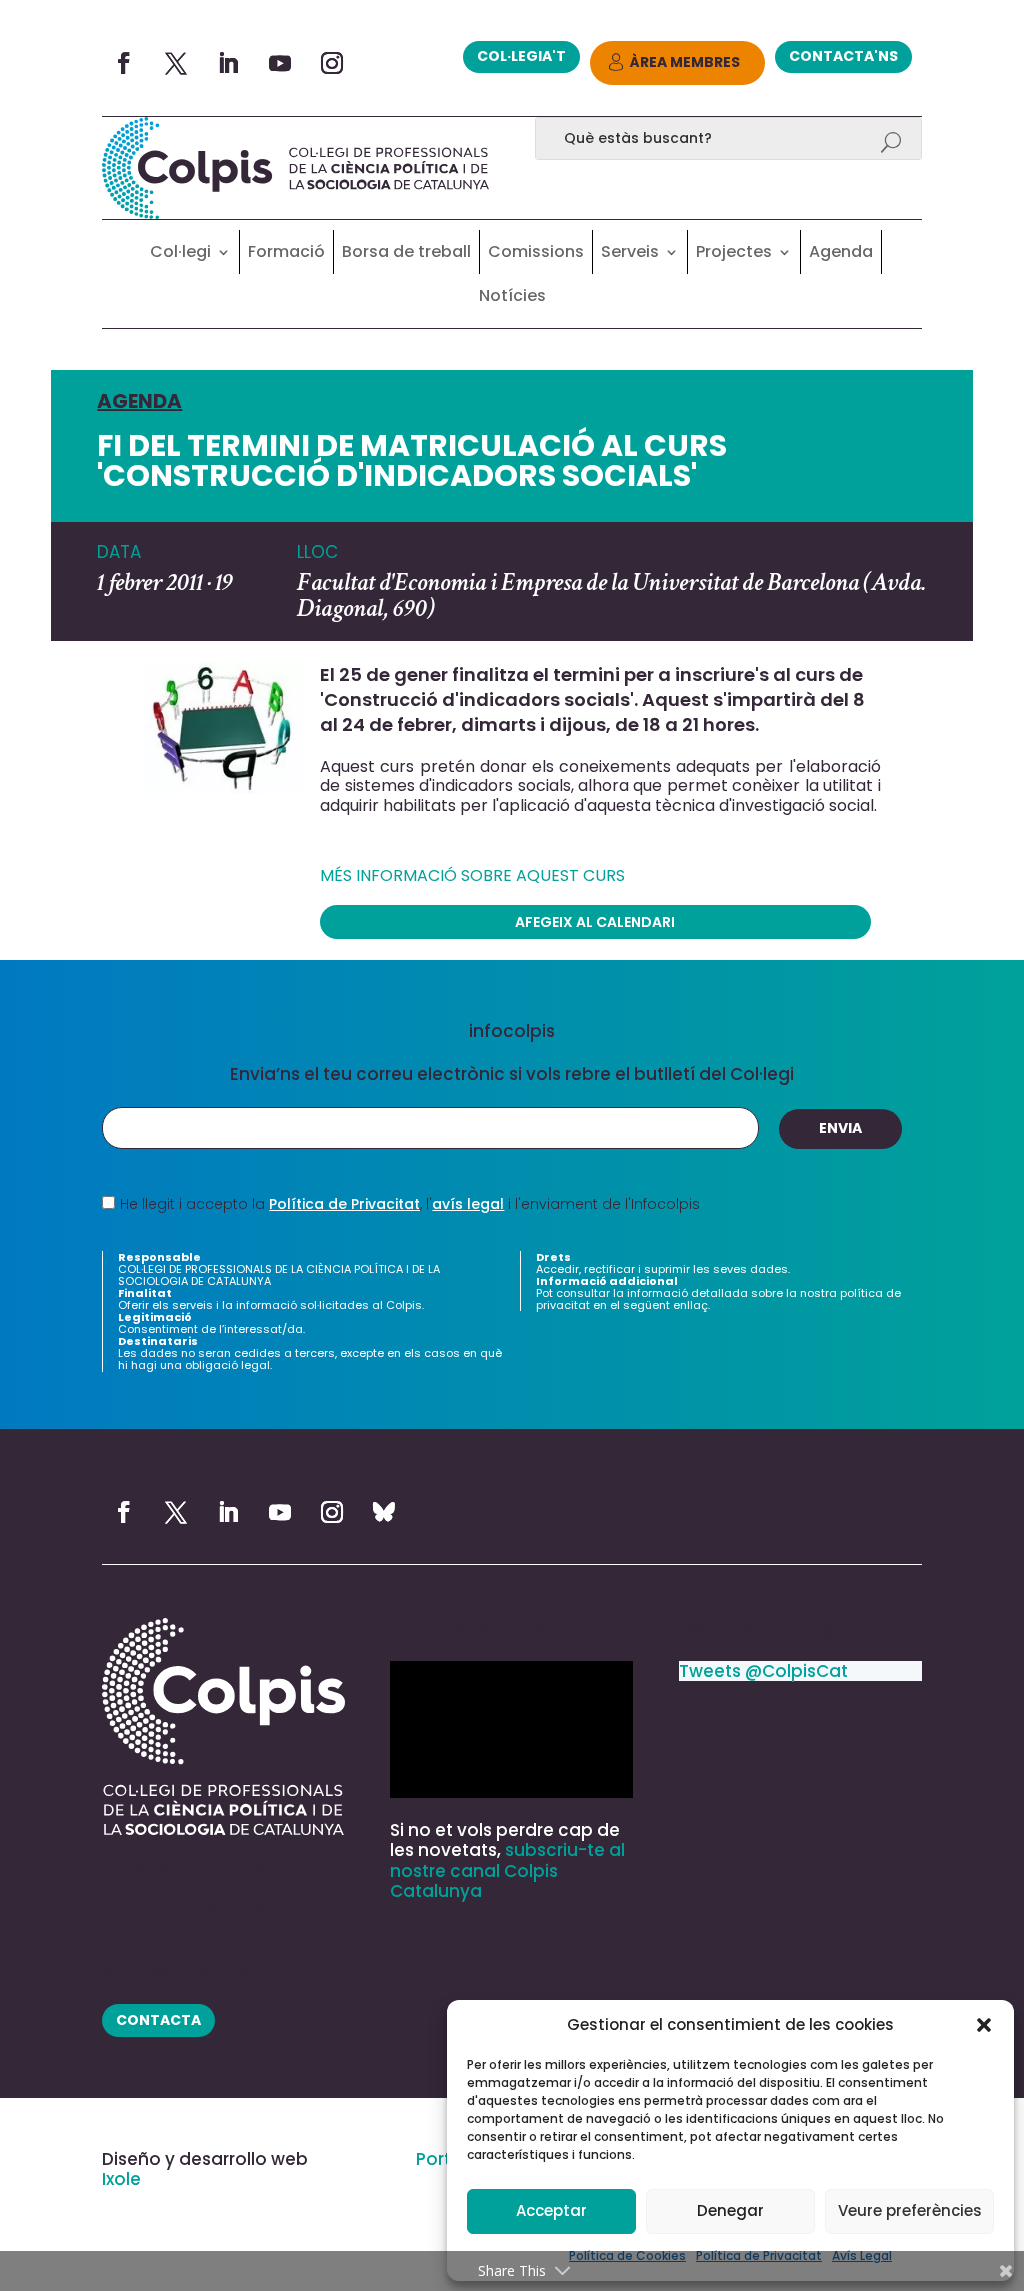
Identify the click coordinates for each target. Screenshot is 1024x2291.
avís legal (468, 1204)
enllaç (690, 1305)
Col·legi (180, 251)
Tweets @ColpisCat (763, 1671)
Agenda (841, 251)
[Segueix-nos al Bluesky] (384, 1512)
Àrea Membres (685, 62)
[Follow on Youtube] (280, 63)
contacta (158, 2020)
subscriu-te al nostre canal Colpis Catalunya (507, 1870)
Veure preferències (910, 2210)
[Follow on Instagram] (332, 63)
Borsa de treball (406, 251)
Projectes (734, 251)
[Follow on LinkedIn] (228, 63)
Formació (286, 251)
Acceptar (551, 2210)
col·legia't (521, 56)
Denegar (730, 2210)
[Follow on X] (176, 63)
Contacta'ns (843, 56)
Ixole (121, 2179)
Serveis (630, 251)
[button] (984, 2025)
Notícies (512, 295)
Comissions (536, 251)
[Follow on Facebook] (124, 63)
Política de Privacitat (344, 1204)
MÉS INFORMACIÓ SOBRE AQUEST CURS (472, 875)
